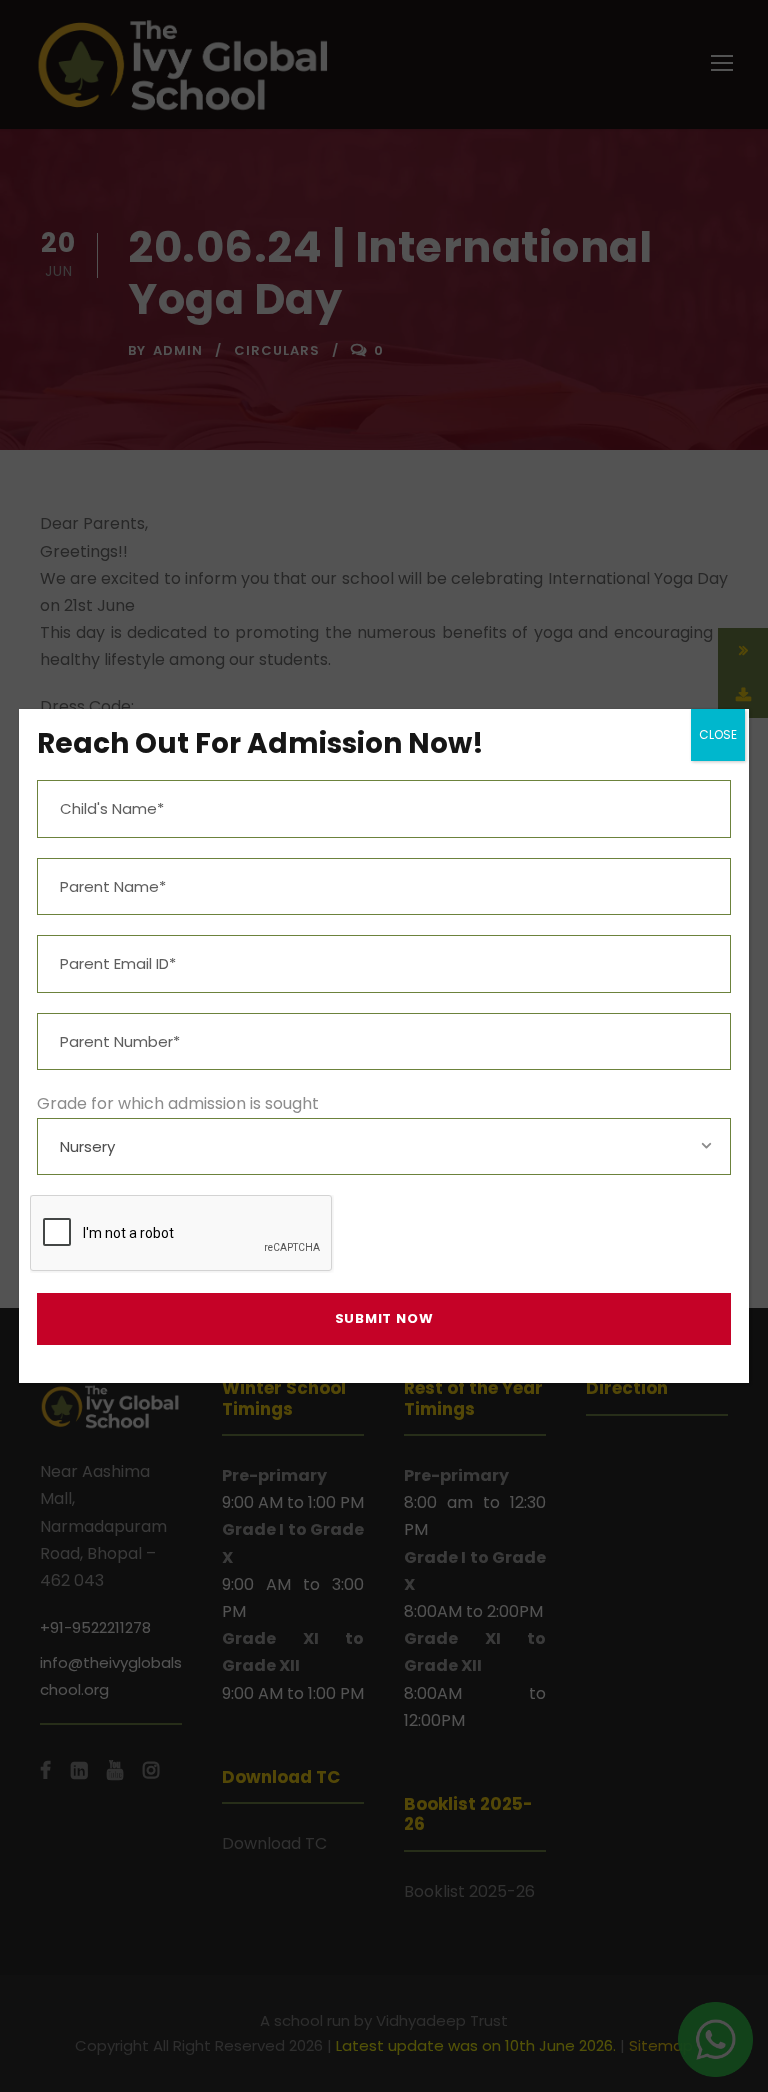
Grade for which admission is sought (178, 1103)
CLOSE (718, 734)
